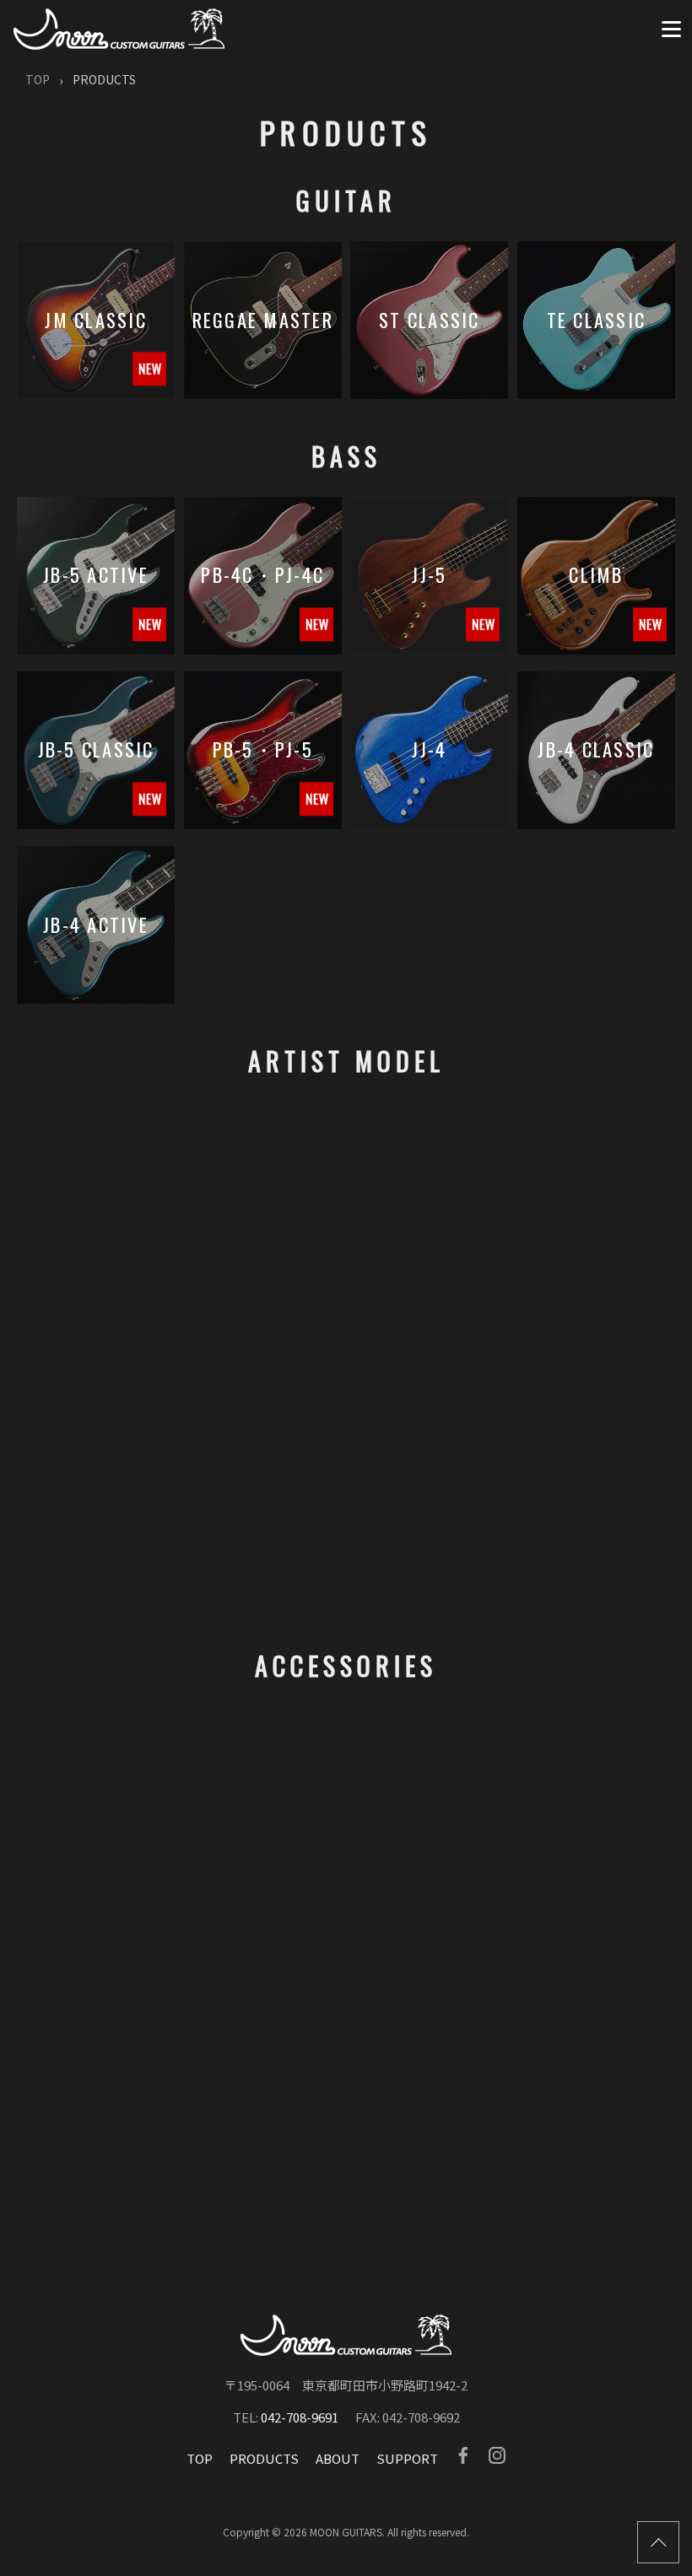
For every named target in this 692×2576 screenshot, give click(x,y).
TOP (38, 79)
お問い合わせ (449, 2181)
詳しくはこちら (183, 2250)
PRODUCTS (264, 2458)
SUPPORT (407, 2458)
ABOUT (338, 2458)
